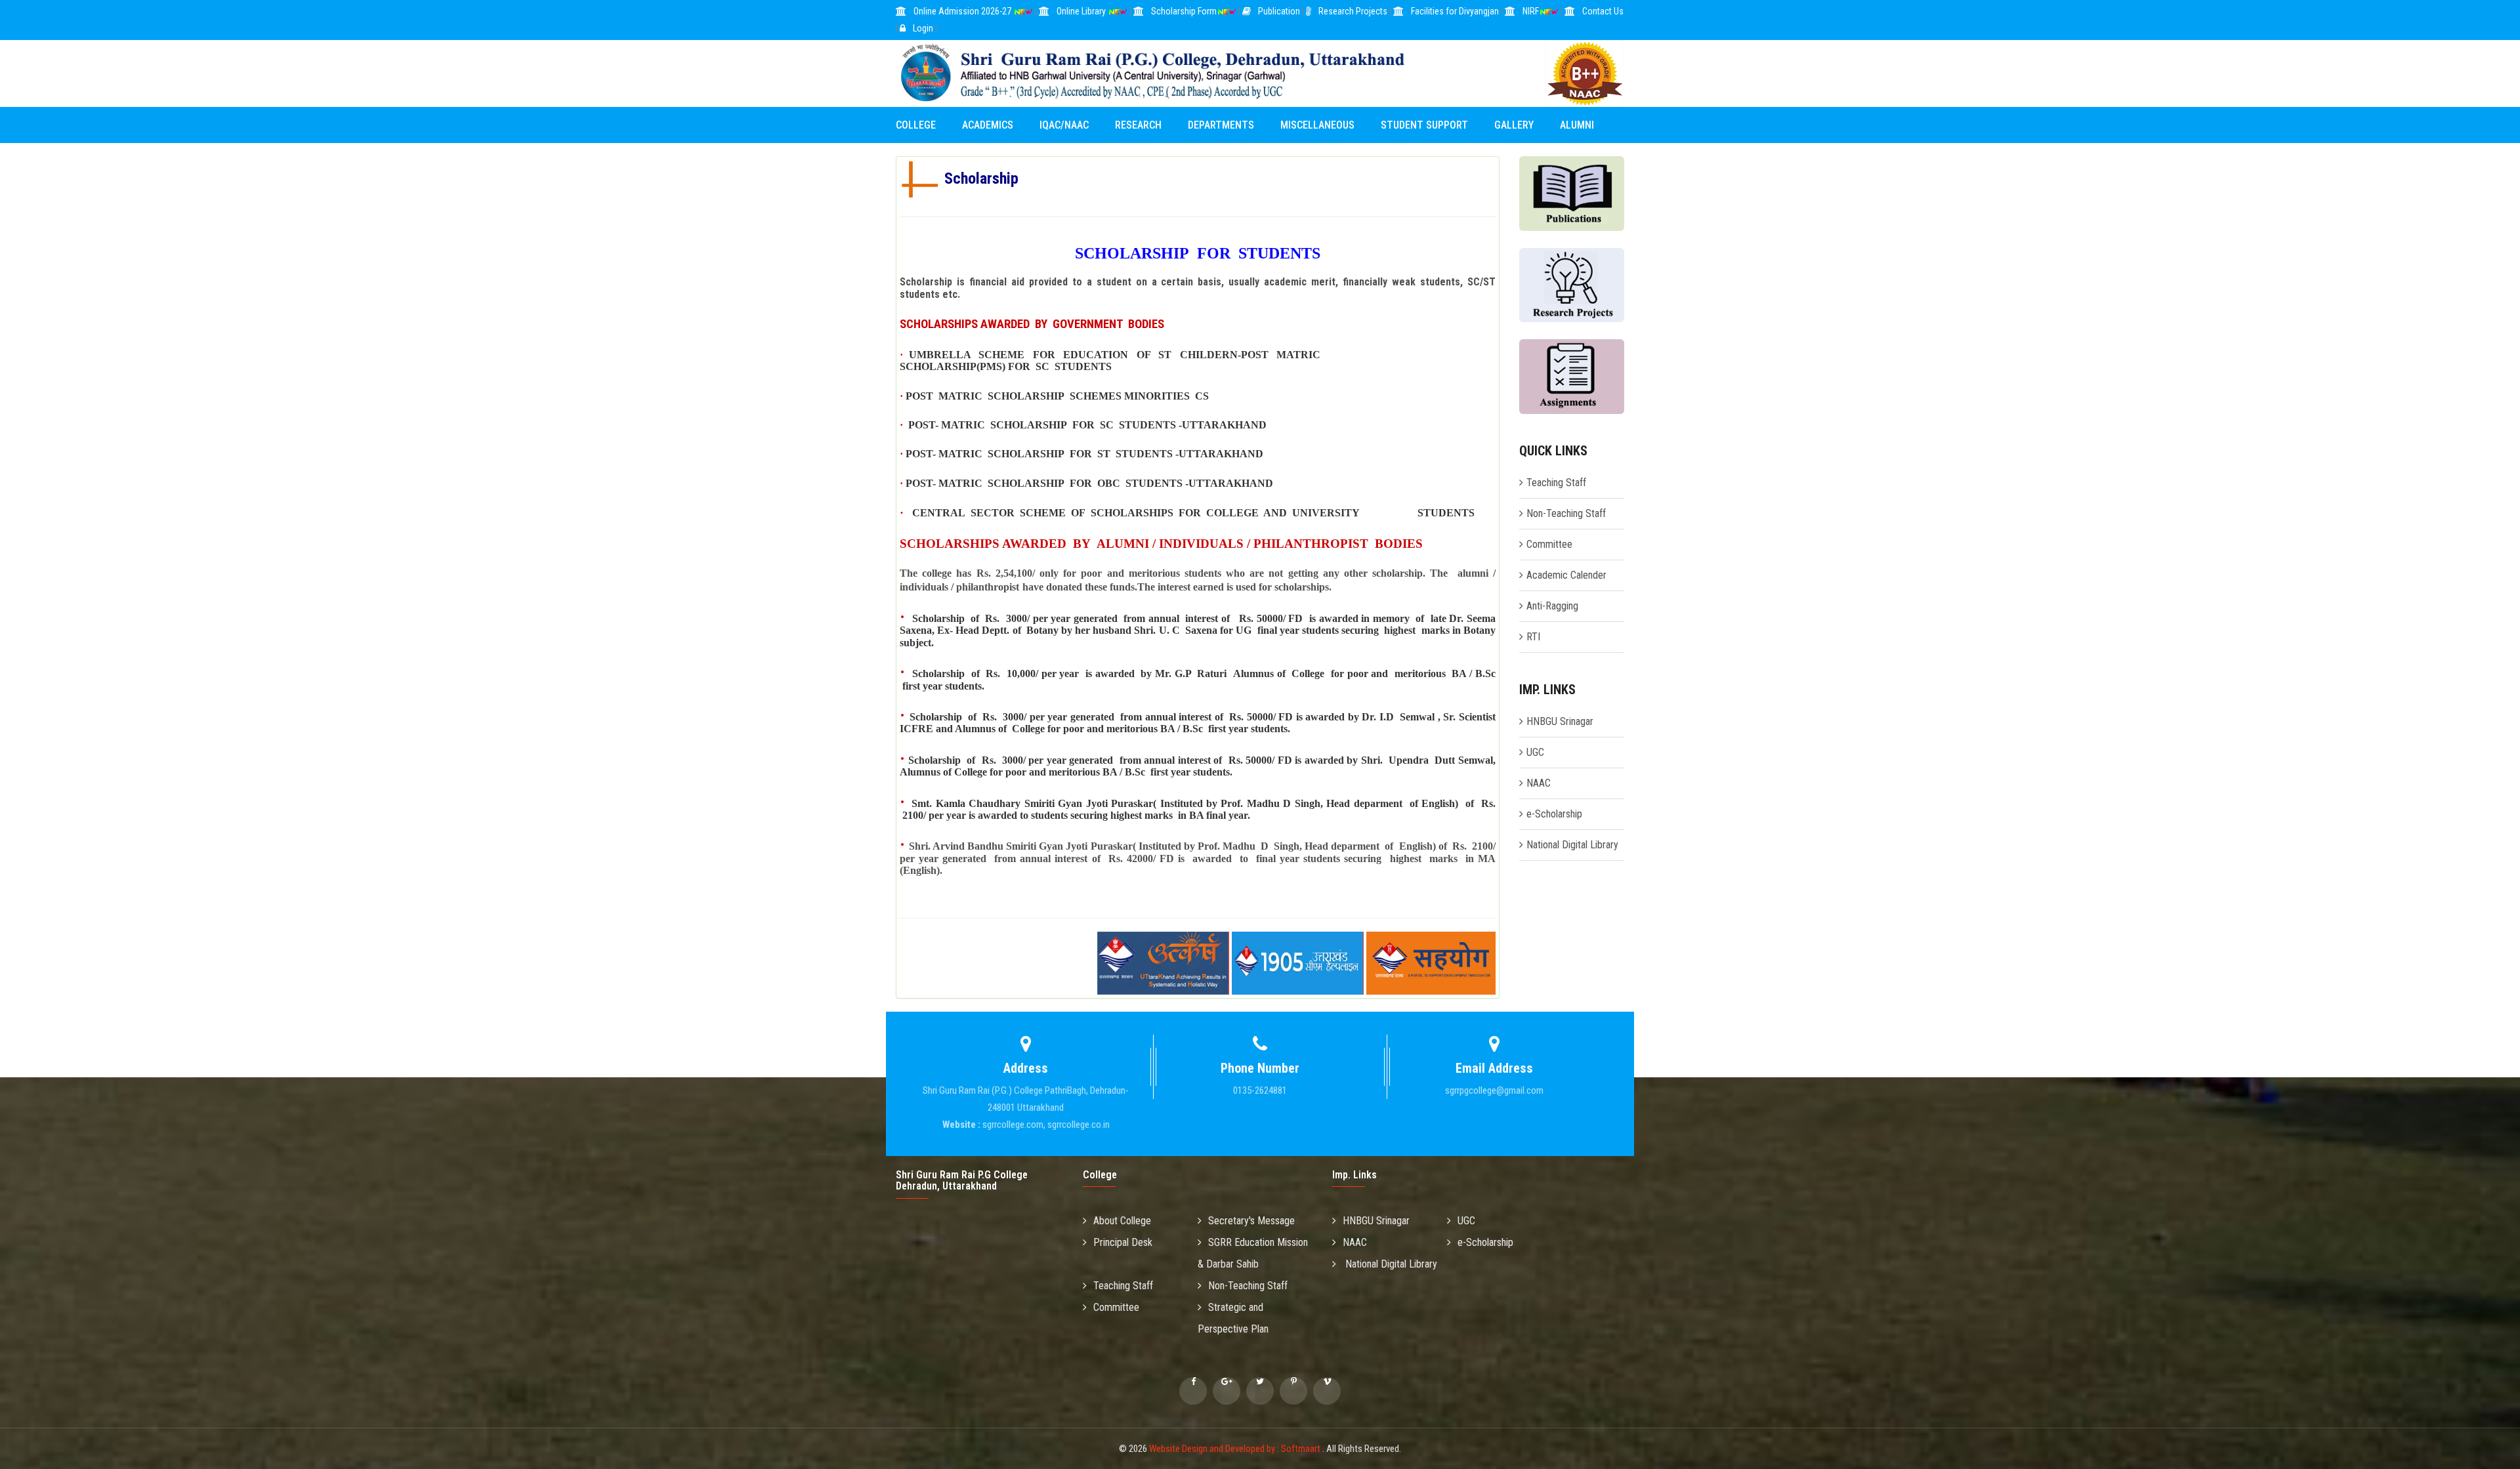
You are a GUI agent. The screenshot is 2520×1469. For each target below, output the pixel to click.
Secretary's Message (1251, 1221)
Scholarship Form (1184, 11)
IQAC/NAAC (1064, 125)
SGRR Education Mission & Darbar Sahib (1253, 1253)
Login (923, 28)
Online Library (1082, 11)
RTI (1533, 637)
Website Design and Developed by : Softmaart (1236, 1449)
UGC (1535, 752)
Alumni (1577, 125)
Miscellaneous (1317, 125)
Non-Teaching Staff (1566, 513)
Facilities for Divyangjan (1455, 11)
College (916, 125)
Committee (1549, 544)
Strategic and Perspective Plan (1233, 1318)
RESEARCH (1138, 125)
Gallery (1514, 125)
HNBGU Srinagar (1560, 721)
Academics (988, 125)
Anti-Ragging (1552, 606)
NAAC (1539, 783)
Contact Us (1603, 11)
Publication (1279, 11)
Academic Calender (1566, 575)
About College (1122, 1221)
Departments (1221, 125)
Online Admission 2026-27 (963, 11)
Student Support (1424, 125)
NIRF (1531, 11)
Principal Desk (1123, 1242)
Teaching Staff (1556, 483)
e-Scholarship (1554, 814)
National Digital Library (1572, 845)
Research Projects (1353, 11)
